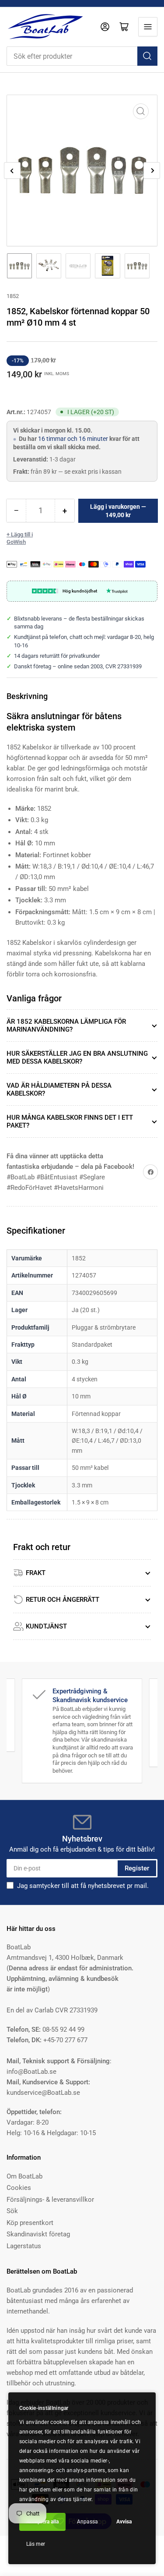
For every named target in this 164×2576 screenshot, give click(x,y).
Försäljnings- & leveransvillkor (50, 2200)
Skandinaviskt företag (38, 2234)
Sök (12, 2211)
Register (137, 1868)
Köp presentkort (30, 2223)
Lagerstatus (24, 2246)
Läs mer (36, 2544)
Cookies (19, 2188)
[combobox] (82, 56)
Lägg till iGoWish (20, 538)
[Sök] (147, 56)
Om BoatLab (24, 2176)
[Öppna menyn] (148, 27)
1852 (13, 296)
